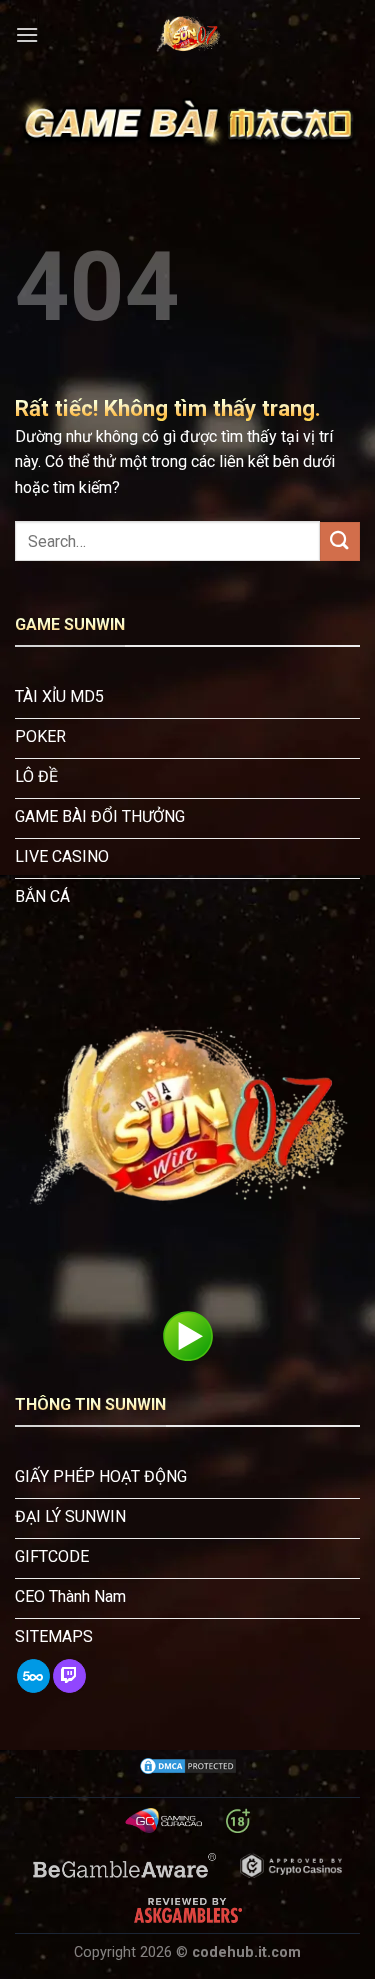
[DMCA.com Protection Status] (188, 1765)
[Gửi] (340, 541)
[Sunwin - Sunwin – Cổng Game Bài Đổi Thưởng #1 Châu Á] (188, 35)
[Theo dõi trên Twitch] (69, 1676)
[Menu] (27, 34)
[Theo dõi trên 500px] (33, 1676)
